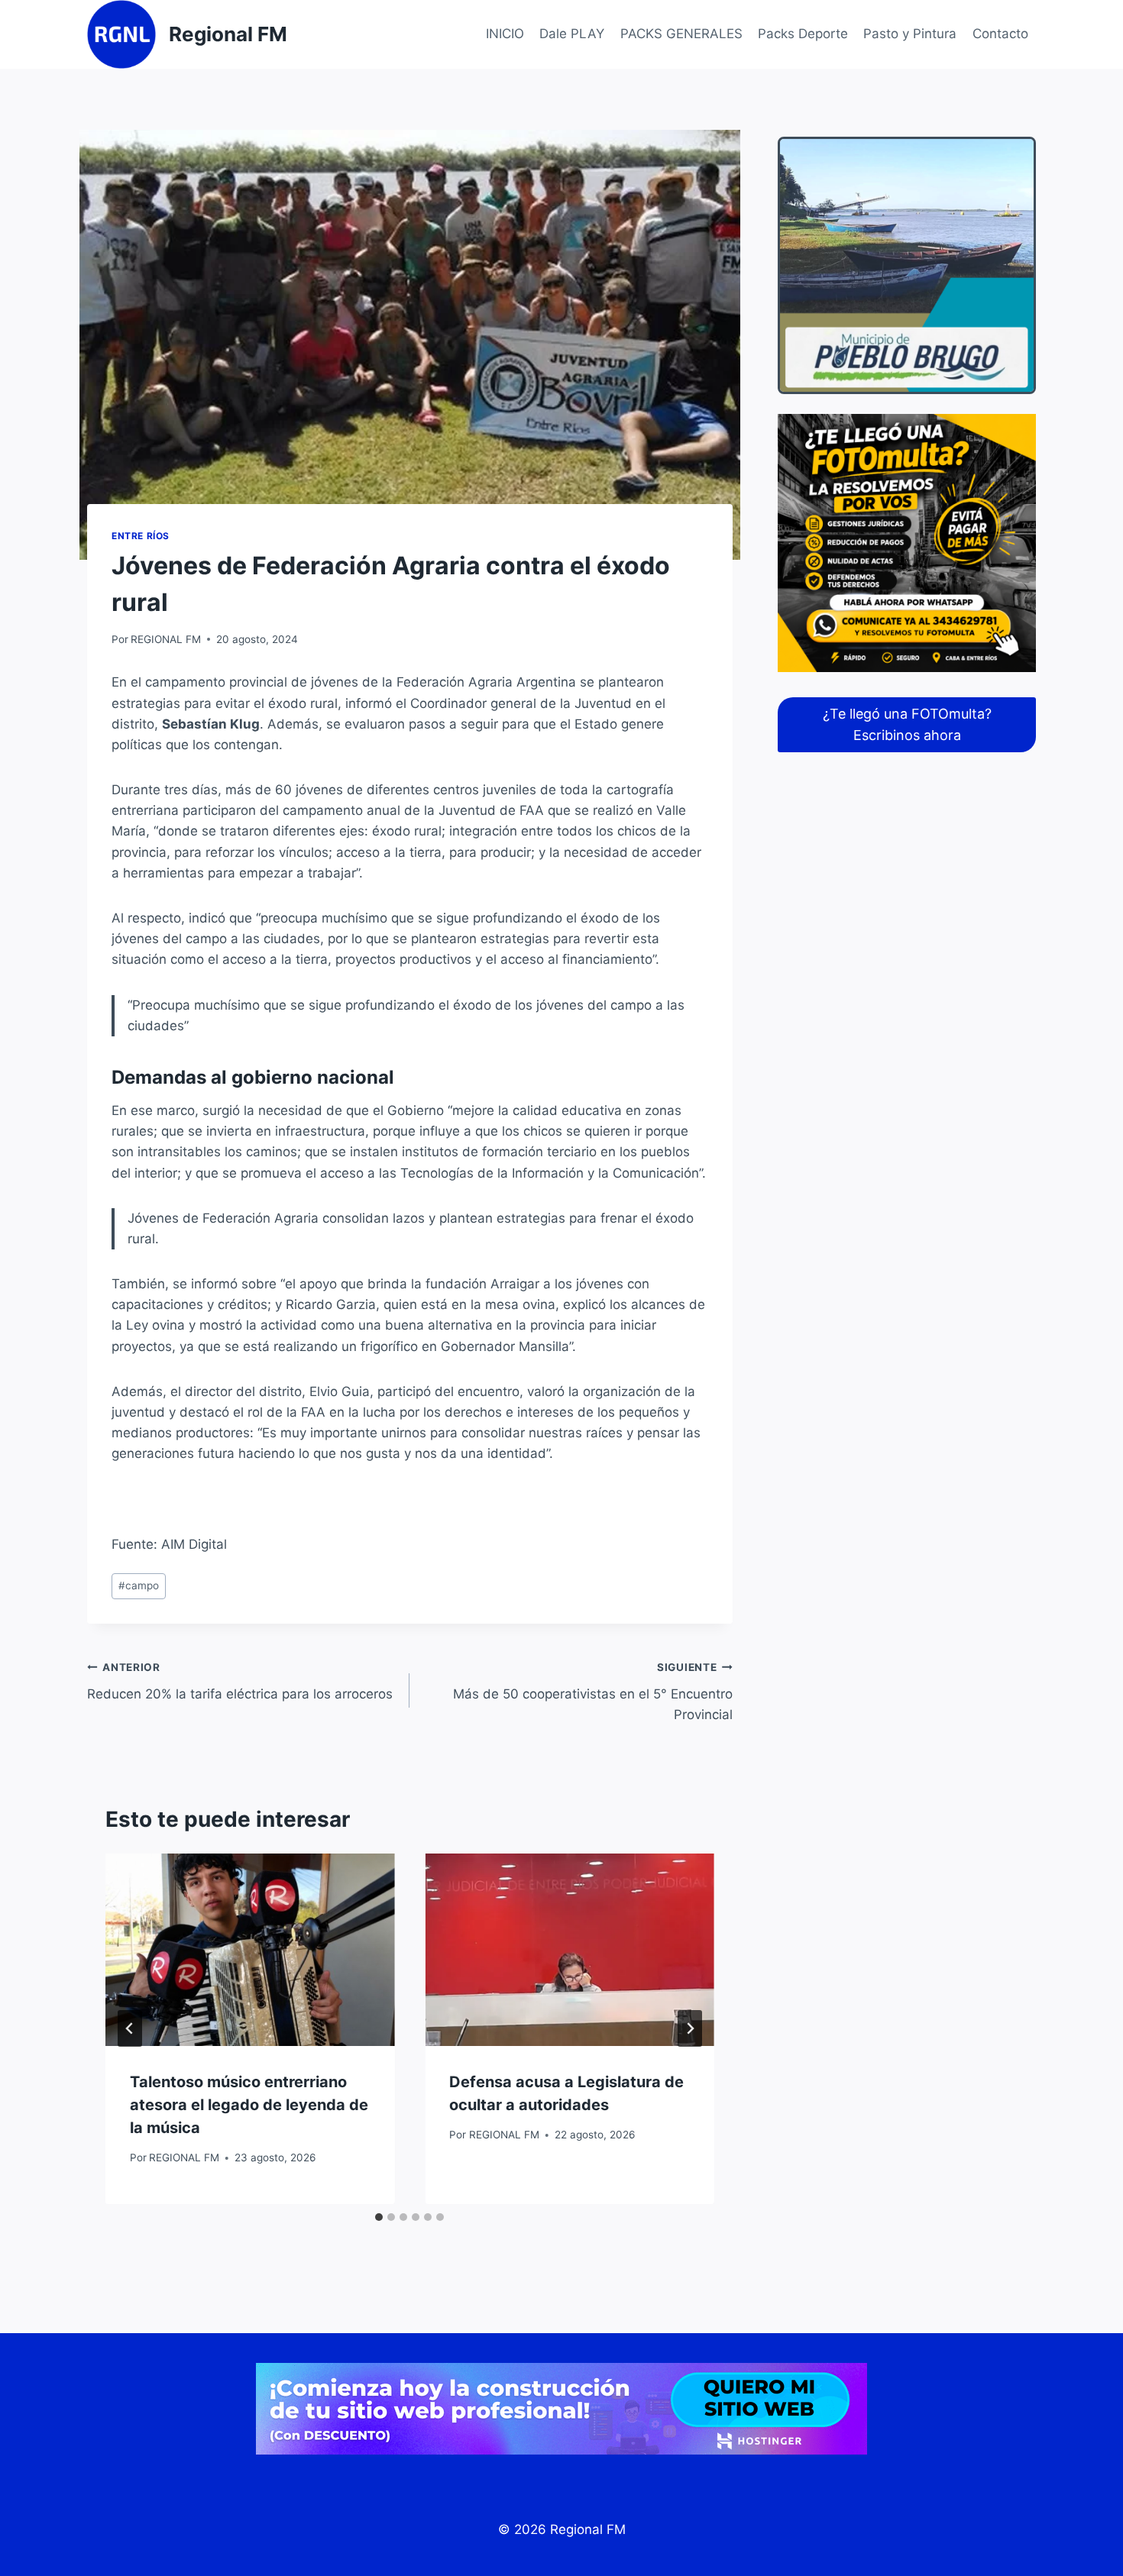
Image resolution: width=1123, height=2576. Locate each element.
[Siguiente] (690, 2028)
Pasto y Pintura (910, 34)
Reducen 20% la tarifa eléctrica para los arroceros (240, 1681)
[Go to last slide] (130, 2028)
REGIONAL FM (166, 639)
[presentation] (250, 1950)
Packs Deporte (803, 34)
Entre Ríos (141, 536)
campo (139, 1585)
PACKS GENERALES (681, 34)
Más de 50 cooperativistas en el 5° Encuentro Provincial (592, 1692)
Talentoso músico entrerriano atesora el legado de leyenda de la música (249, 2105)
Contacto (1000, 34)
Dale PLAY (572, 34)
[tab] (379, 2217)
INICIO (505, 34)
